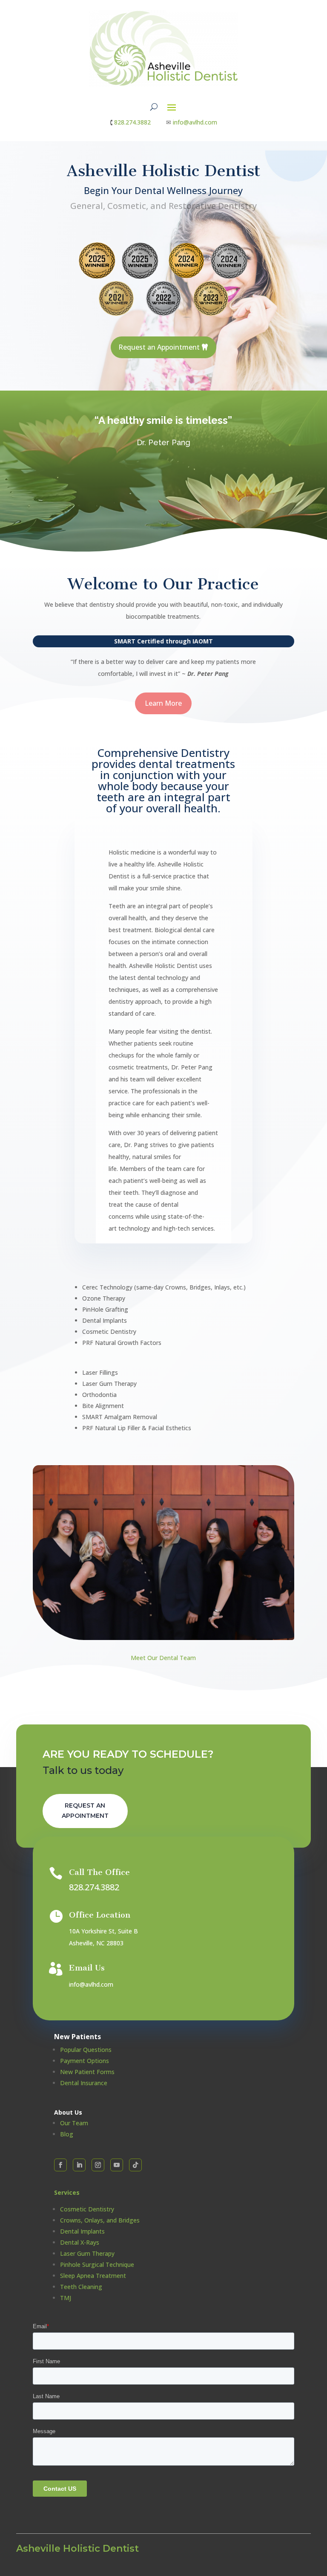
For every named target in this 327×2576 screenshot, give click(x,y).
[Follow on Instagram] (98, 2165)
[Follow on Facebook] (60, 2165)
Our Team (74, 2123)
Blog (67, 2134)
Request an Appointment (159, 347)
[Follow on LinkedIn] (79, 2165)
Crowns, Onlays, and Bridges (100, 2220)
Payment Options (85, 2061)
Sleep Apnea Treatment (93, 2276)
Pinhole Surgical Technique (97, 2265)
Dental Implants (82, 2231)
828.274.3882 (132, 122)
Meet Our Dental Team (163, 1658)
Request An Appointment (85, 1811)
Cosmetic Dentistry (87, 2209)
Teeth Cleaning (81, 2287)
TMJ (66, 2298)
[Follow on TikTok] (135, 2165)
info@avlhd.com (195, 122)
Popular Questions (86, 2050)
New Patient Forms (87, 2072)
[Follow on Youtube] (117, 2165)
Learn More (163, 703)
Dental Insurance (84, 2083)
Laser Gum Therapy (87, 2253)
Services (67, 2192)
